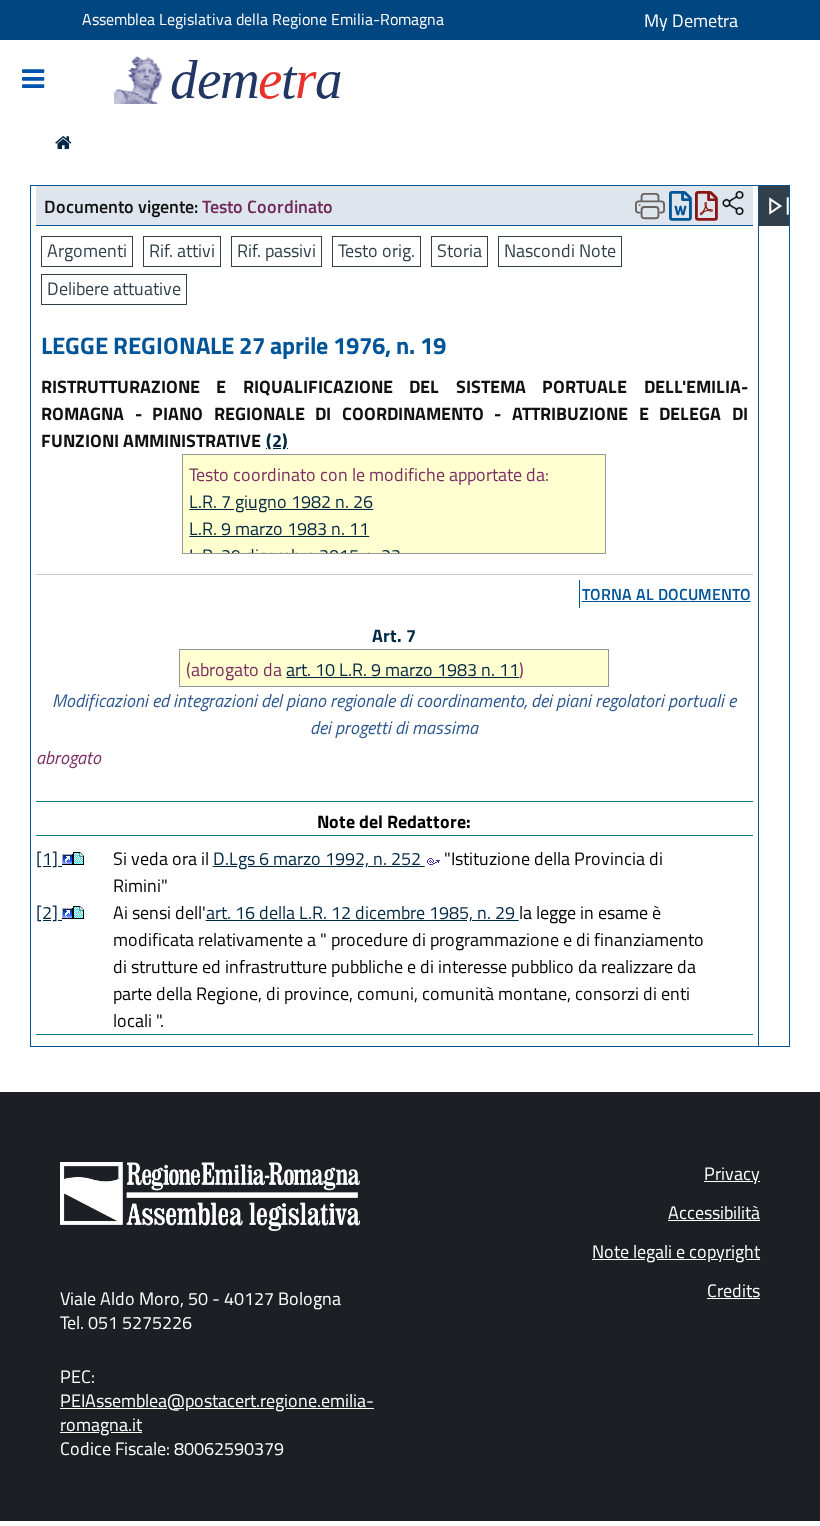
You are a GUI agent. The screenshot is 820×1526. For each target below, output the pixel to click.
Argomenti (87, 250)
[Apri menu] (779, 206)
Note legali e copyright (676, 1251)
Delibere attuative (114, 288)
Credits (733, 1290)
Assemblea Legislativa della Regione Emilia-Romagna (263, 19)
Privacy (732, 1173)
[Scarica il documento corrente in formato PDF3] (706, 210)
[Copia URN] (733, 204)
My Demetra (691, 20)
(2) (277, 440)
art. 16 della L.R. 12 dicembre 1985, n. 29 (362, 912)
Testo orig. (376, 250)
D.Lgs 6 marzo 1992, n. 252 (319, 858)
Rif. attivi (182, 250)
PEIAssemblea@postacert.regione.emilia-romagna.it (217, 1412)
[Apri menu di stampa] (650, 206)
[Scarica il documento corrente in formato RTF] (680, 210)
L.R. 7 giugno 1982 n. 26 (281, 501)
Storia (459, 250)
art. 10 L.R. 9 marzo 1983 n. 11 (402, 669)
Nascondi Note (560, 250)
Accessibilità (714, 1212)
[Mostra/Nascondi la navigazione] (33, 80)
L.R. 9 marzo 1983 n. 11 (279, 528)
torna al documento (666, 594)
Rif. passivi (276, 250)
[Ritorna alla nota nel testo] (67, 858)
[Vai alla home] (63, 142)
